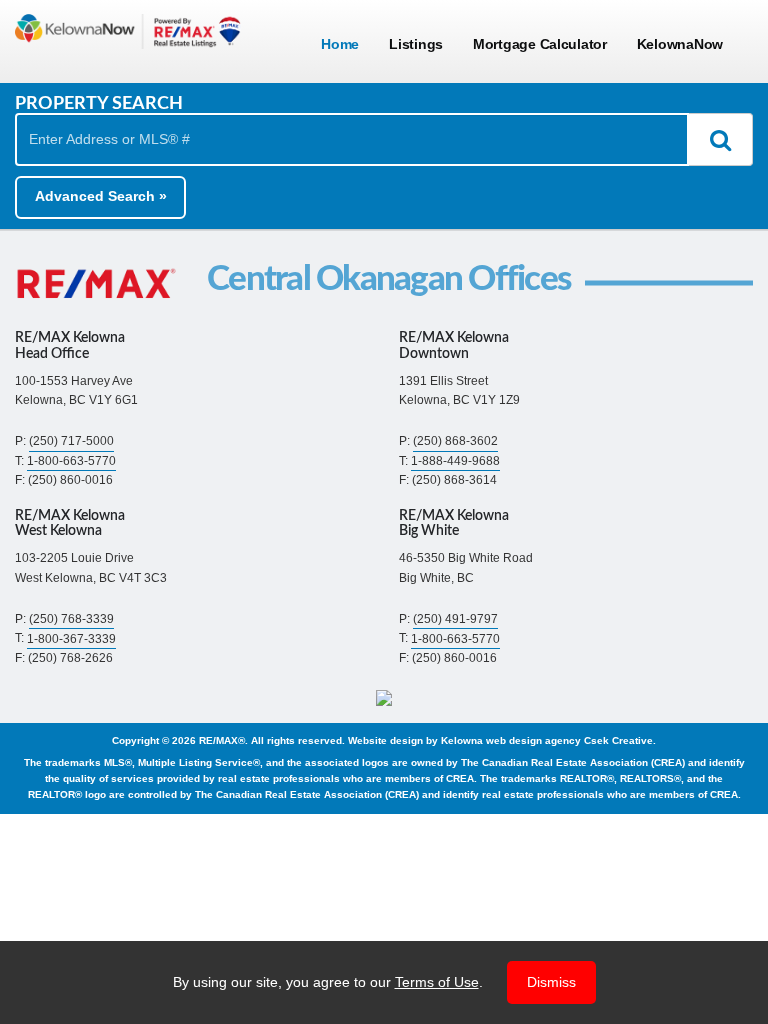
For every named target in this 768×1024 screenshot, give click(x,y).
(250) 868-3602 (455, 441)
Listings (416, 44)
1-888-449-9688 (455, 461)
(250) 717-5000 (71, 441)
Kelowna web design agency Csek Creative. (548, 740)
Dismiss (551, 982)
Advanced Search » (101, 196)
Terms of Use (437, 982)
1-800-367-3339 (71, 638)
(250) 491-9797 (455, 619)
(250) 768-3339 (71, 619)
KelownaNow (680, 44)
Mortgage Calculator (540, 44)
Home (340, 44)
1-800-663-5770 (71, 461)
